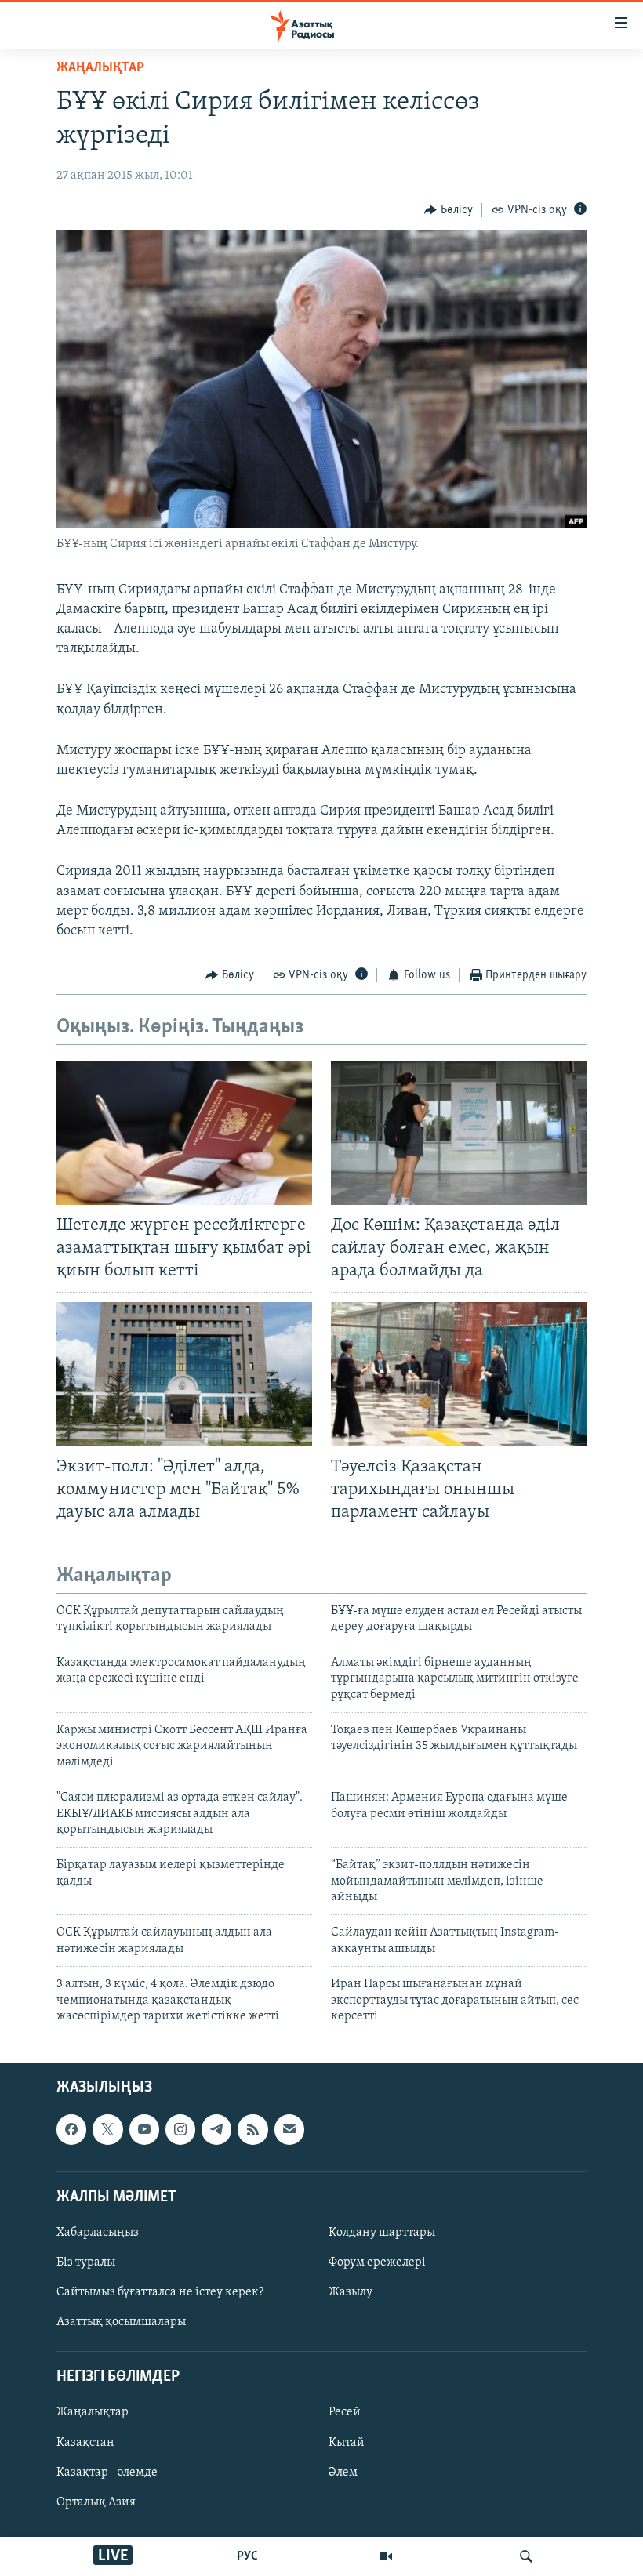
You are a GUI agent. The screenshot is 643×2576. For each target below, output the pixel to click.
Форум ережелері (377, 2262)
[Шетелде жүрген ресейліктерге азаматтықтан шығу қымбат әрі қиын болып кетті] (184, 1133)
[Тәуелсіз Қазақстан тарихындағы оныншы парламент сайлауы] (459, 1374)
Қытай (347, 2443)
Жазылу (351, 2292)
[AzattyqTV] (386, 2556)
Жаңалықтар (93, 2413)
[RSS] (252, 2130)
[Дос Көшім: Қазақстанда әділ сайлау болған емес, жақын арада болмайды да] (459, 1133)
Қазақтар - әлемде (107, 2473)
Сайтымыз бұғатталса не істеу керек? (160, 2292)
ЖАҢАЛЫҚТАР (100, 68)
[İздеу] (526, 2556)
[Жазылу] (289, 2130)
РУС (247, 2556)
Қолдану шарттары (382, 2233)
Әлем (343, 2473)
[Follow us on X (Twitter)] (107, 2130)
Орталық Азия (96, 2502)
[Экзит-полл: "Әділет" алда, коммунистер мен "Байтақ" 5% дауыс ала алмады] (184, 1374)
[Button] (449, 210)
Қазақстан (85, 2443)
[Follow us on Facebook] (71, 2130)
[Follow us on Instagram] (180, 2130)
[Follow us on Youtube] (144, 2130)
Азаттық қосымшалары (121, 2323)
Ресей (345, 2413)
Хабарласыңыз (98, 2233)
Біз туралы (86, 2262)
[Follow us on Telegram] (216, 2130)
